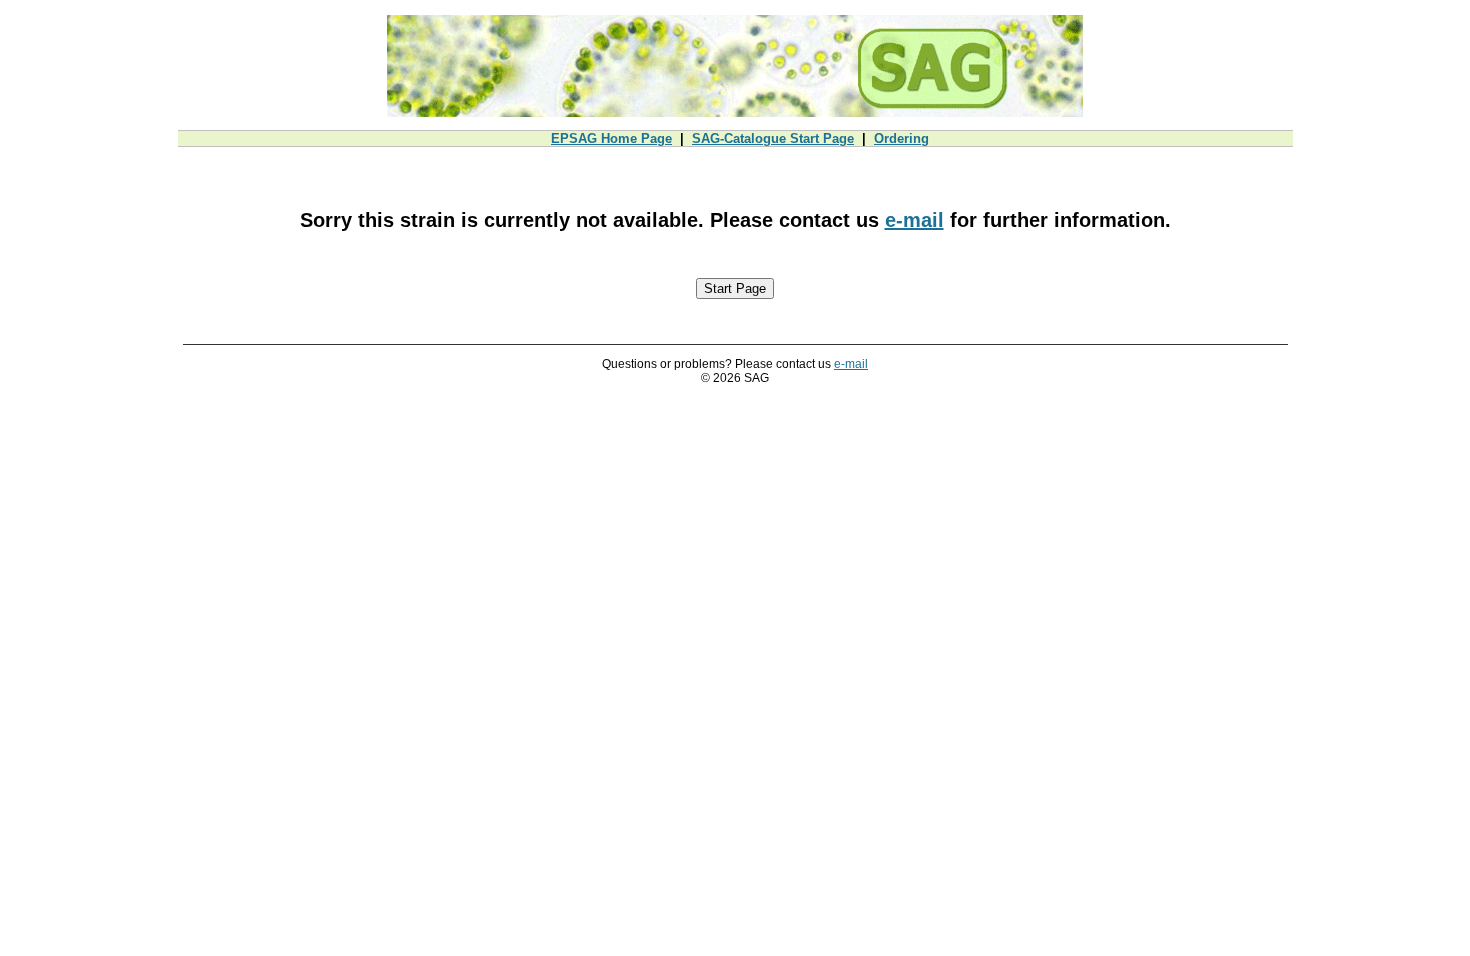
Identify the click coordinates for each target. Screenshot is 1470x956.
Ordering (901, 138)
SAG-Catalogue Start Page (773, 138)
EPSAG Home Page (611, 138)
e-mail (914, 220)
